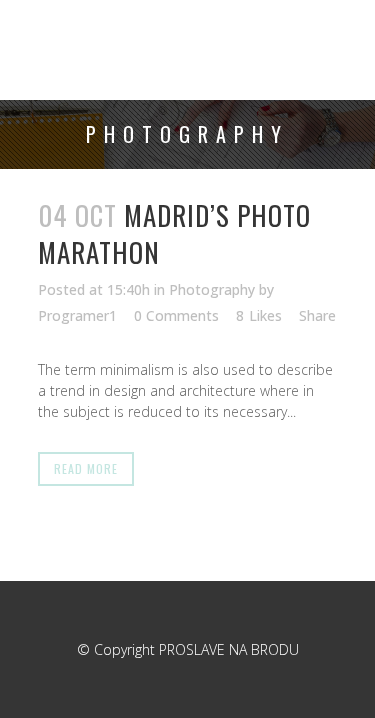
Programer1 (77, 315)
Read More (86, 468)
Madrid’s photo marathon (174, 233)
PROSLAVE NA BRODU (229, 649)
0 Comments (176, 315)
